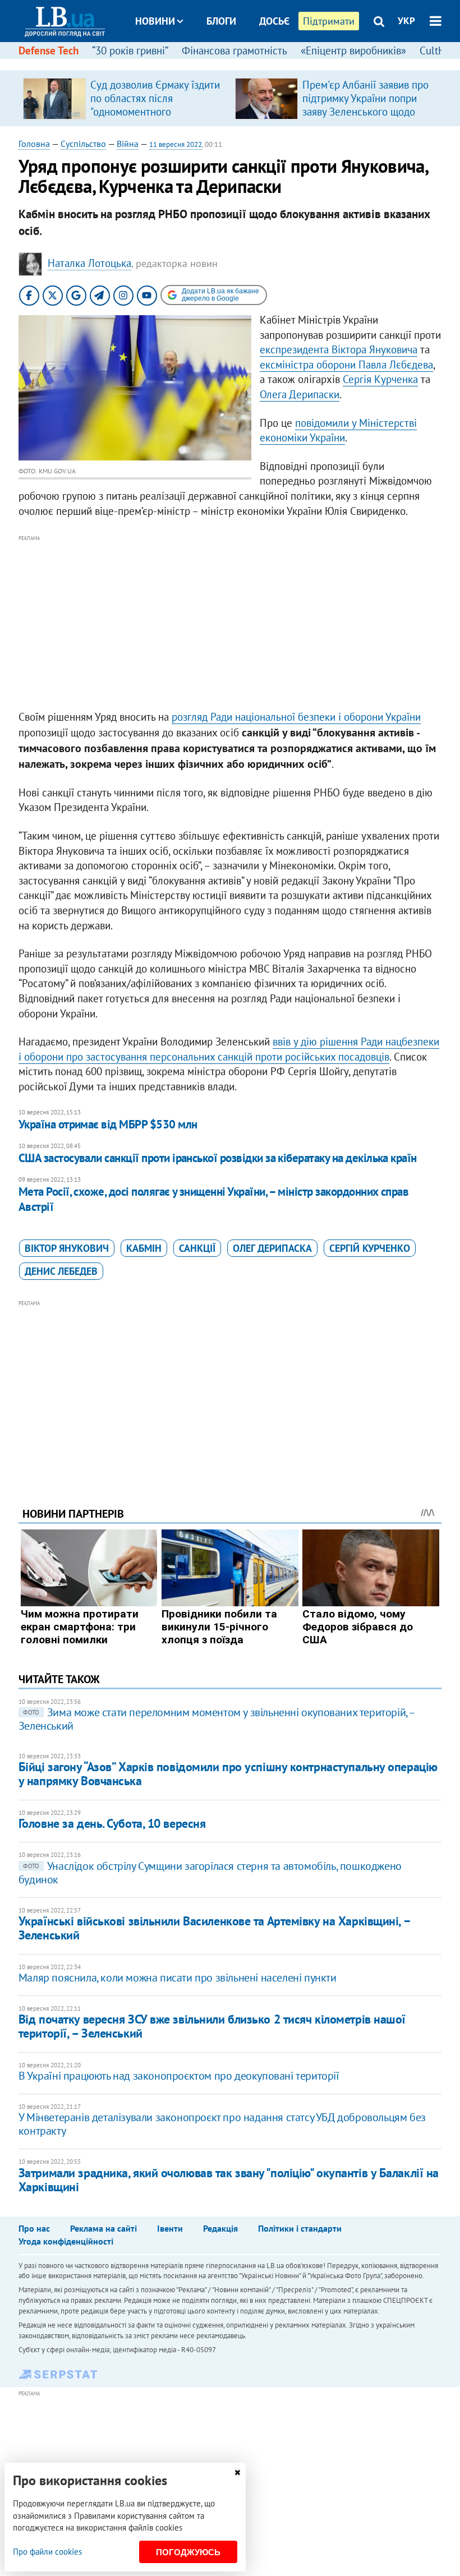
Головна (34, 144)
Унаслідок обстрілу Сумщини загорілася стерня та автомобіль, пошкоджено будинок (210, 1873)
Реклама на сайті (104, 2228)
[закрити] (237, 2473)
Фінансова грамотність (234, 50)
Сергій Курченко (370, 1248)
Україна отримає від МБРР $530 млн (108, 1124)
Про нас (34, 2228)
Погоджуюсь (188, 2552)
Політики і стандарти (300, 2228)
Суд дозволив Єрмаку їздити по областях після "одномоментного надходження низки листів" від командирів (155, 112)
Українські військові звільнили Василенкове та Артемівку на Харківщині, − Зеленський (214, 1928)
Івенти (170, 2228)
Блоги (221, 21)
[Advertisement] (230, 623)
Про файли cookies (47, 2552)
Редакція (220, 2228)
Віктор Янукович (67, 1248)
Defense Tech (49, 50)
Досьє (274, 21)
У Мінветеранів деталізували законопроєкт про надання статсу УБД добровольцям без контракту (222, 2124)
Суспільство (83, 144)
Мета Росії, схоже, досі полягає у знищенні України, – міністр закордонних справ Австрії (214, 1199)
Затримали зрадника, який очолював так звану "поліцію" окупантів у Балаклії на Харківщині (229, 2180)
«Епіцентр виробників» (353, 50)
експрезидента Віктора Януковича (339, 349)
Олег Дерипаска (272, 1248)
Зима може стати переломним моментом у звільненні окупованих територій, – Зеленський (217, 1719)
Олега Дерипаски (300, 394)
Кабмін (144, 1248)
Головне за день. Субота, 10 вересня (112, 1823)
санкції (197, 1248)
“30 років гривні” (130, 50)
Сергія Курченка (380, 379)
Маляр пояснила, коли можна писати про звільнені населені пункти (178, 1978)
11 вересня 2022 (176, 144)
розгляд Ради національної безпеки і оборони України (296, 717)
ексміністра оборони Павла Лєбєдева (346, 365)
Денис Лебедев (61, 1271)
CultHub (438, 50)
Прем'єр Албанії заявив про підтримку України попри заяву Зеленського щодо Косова (365, 105)
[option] (125, 98)
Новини (155, 21)
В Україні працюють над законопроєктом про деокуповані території (179, 2076)
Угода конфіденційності (66, 2241)
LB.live (240, 63)
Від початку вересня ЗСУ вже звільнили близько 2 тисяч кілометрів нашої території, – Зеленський (212, 2026)
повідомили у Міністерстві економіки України (338, 430)
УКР (406, 21)
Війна (128, 144)
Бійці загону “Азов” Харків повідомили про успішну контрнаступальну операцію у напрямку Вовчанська (228, 1774)
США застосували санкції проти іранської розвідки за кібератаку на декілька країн (218, 1158)
